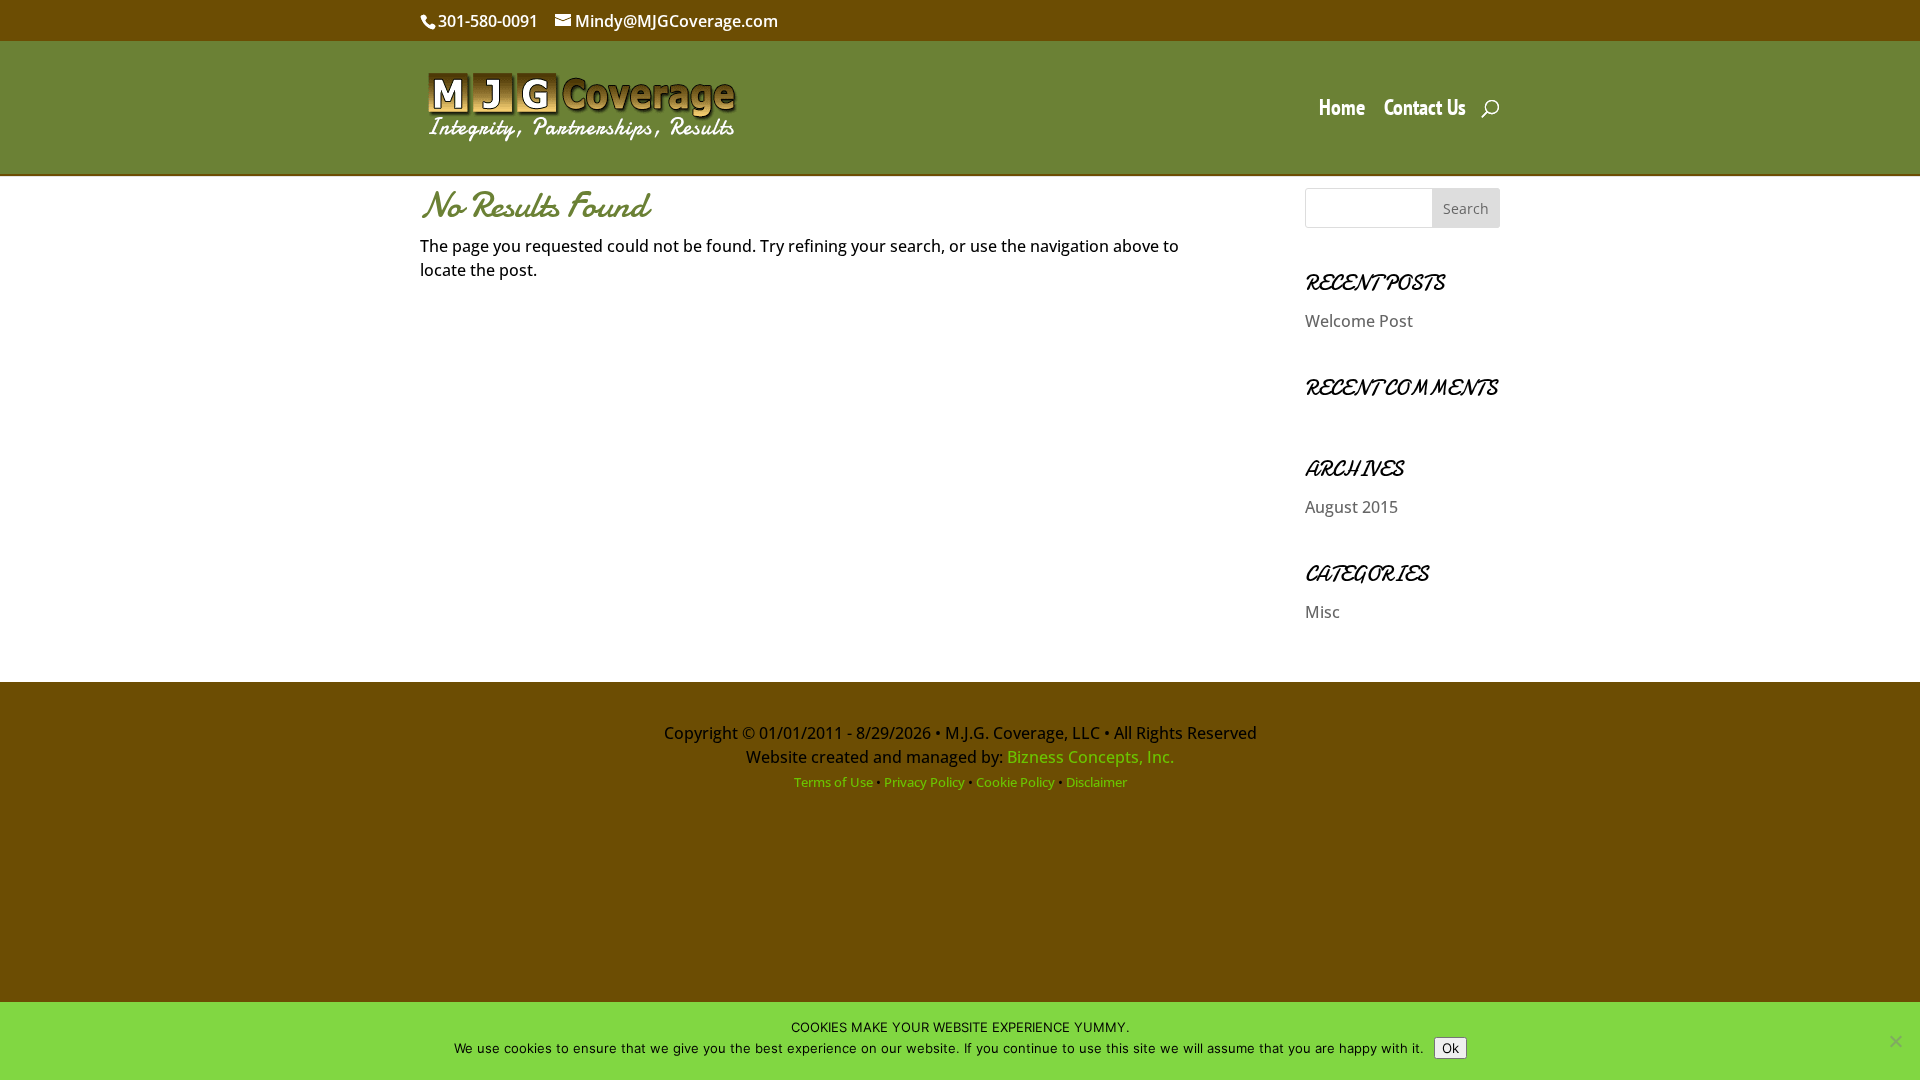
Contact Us (1425, 110)
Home (1342, 110)
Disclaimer (1096, 782)
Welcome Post (1359, 321)
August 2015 (1351, 507)
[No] (1895, 1041)
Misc (1322, 612)
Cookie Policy (1015, 782)
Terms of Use (833, 782)
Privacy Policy (924, 782)
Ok (1450, 1048)
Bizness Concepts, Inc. (1090, 757)
